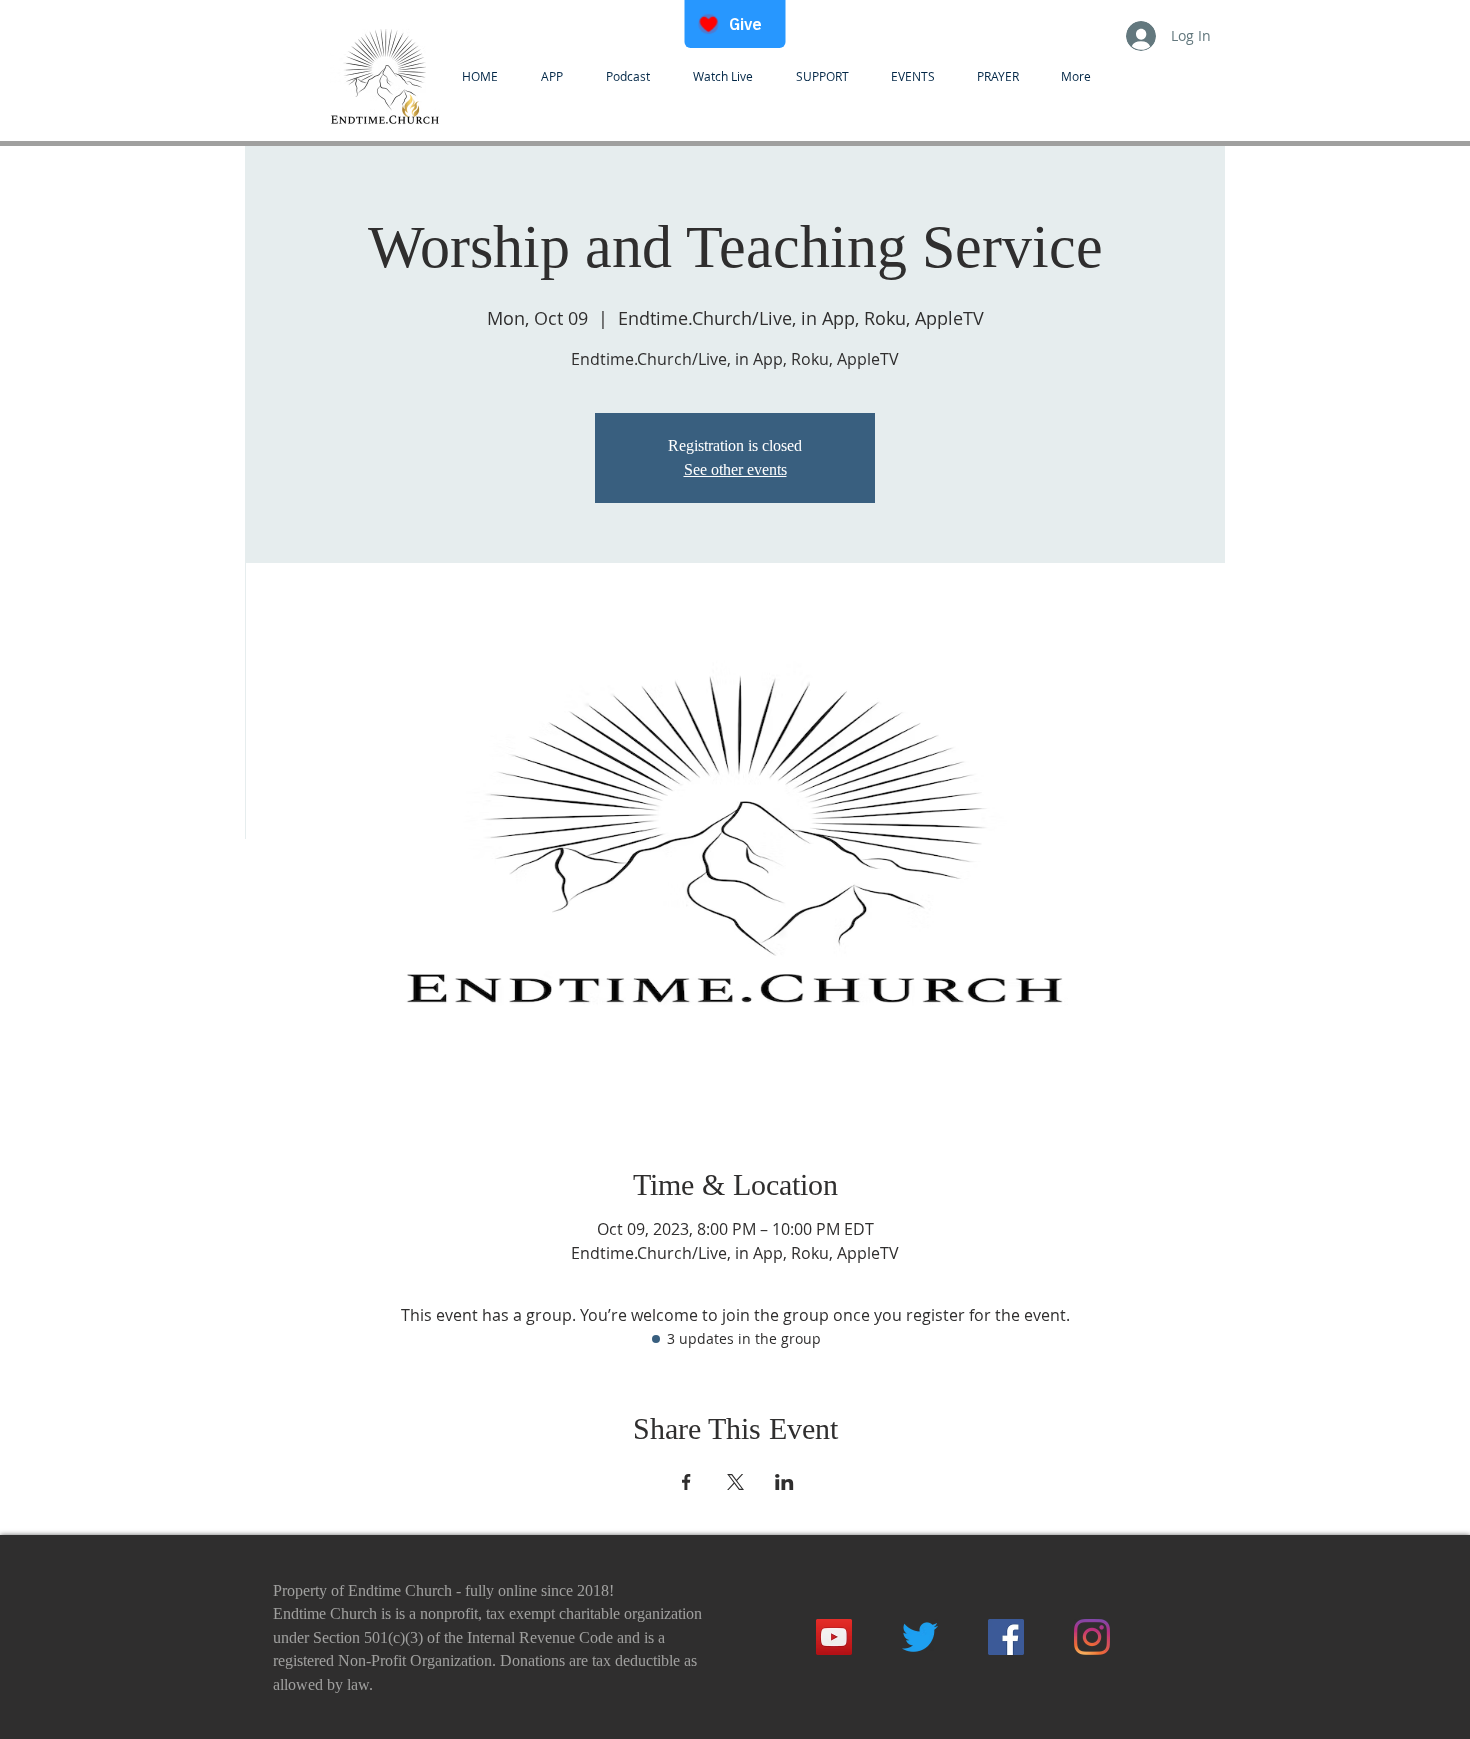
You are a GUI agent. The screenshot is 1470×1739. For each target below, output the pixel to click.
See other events (735, 469)
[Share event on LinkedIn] (784, 1482)
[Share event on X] (735, 1482)
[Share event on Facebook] (686, 1482)
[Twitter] (920, 1637)
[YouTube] (834, 1637)
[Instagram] (1092, 1637)
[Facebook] (1006, 1637)
